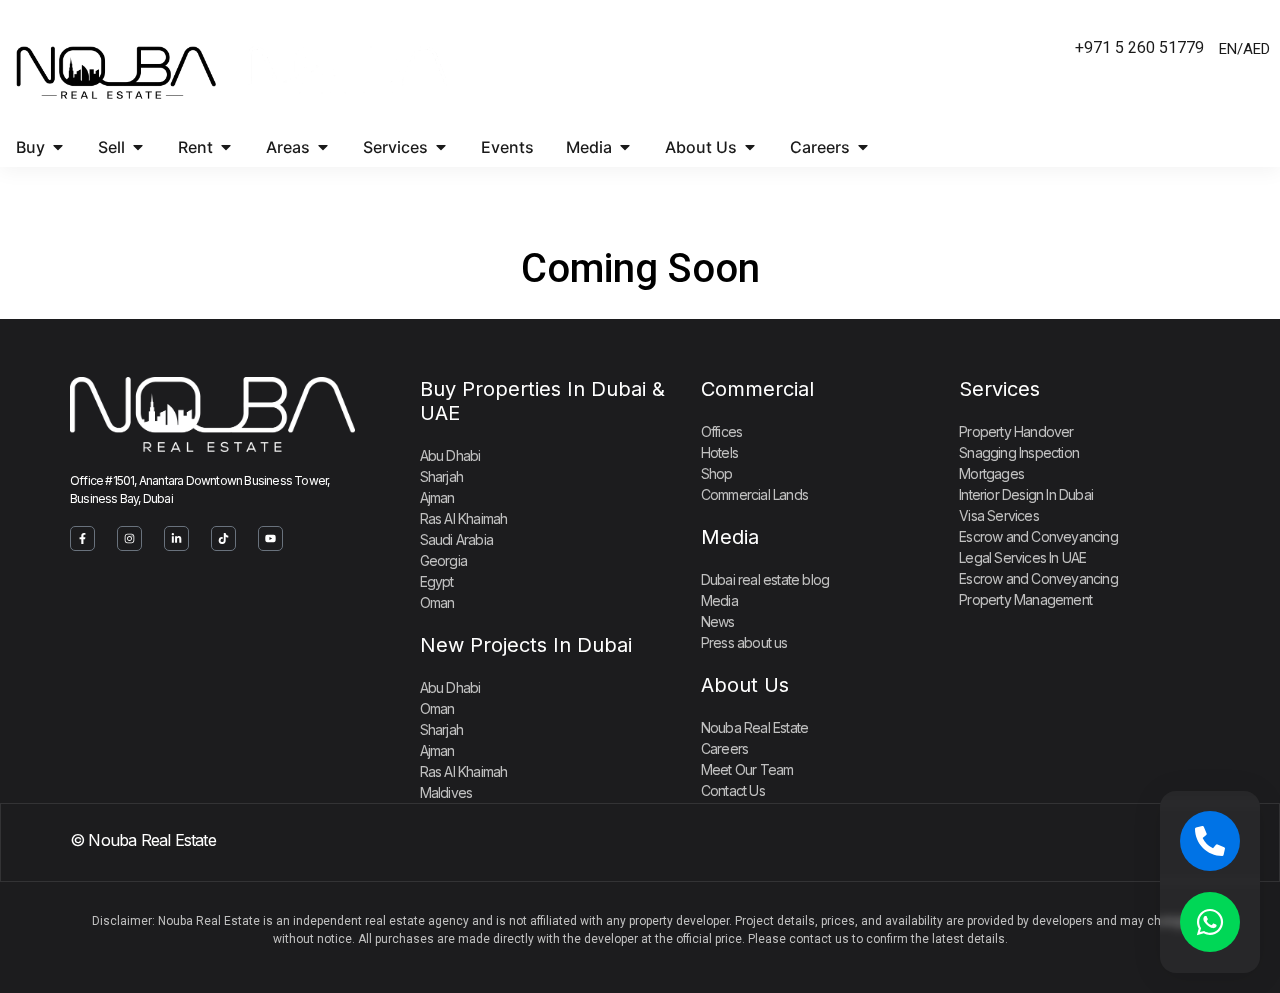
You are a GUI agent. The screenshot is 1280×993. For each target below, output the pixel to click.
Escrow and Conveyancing (1038, 536)
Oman (437, 602)
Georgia (443, 560)
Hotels (719, 452)
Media (730, 537)
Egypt (437, 581)
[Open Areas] (323, 147)
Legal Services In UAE (1022, 557)
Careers (724, 748)
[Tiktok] (223, 538)
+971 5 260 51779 (1139, 47)
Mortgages (991, 473)
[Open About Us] (750, 147)
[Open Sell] (138, 147)
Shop (717, 473)
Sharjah (441, 476)
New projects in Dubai (526, 645)
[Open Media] (625, 147)
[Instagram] (129, 538)
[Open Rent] (226, 147)
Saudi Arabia (456, 539)
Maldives (446, 792)
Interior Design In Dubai (1026, 494)
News (718, 621)
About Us (745, 685)
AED (1256, 49)
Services (999, 389)
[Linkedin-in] (176, 538)
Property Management (1025, 599)
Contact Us (733, 790)
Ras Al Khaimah (464, 518)
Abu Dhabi (450, 455)
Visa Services (999, 515)
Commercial (757, 389)
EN (1228, 49)
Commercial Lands (754, 494)
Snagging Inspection (1019, 452)
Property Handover (1016, 431)
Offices (721, 431)
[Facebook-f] (82, 538)
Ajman (437, 497)
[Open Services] (441, 147)
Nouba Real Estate (754, 727)
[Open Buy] (58, 147)
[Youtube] (270, 538)
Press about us (744, 642)
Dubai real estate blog (765, 579)
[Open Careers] (863, 147)
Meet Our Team (747, 769)
